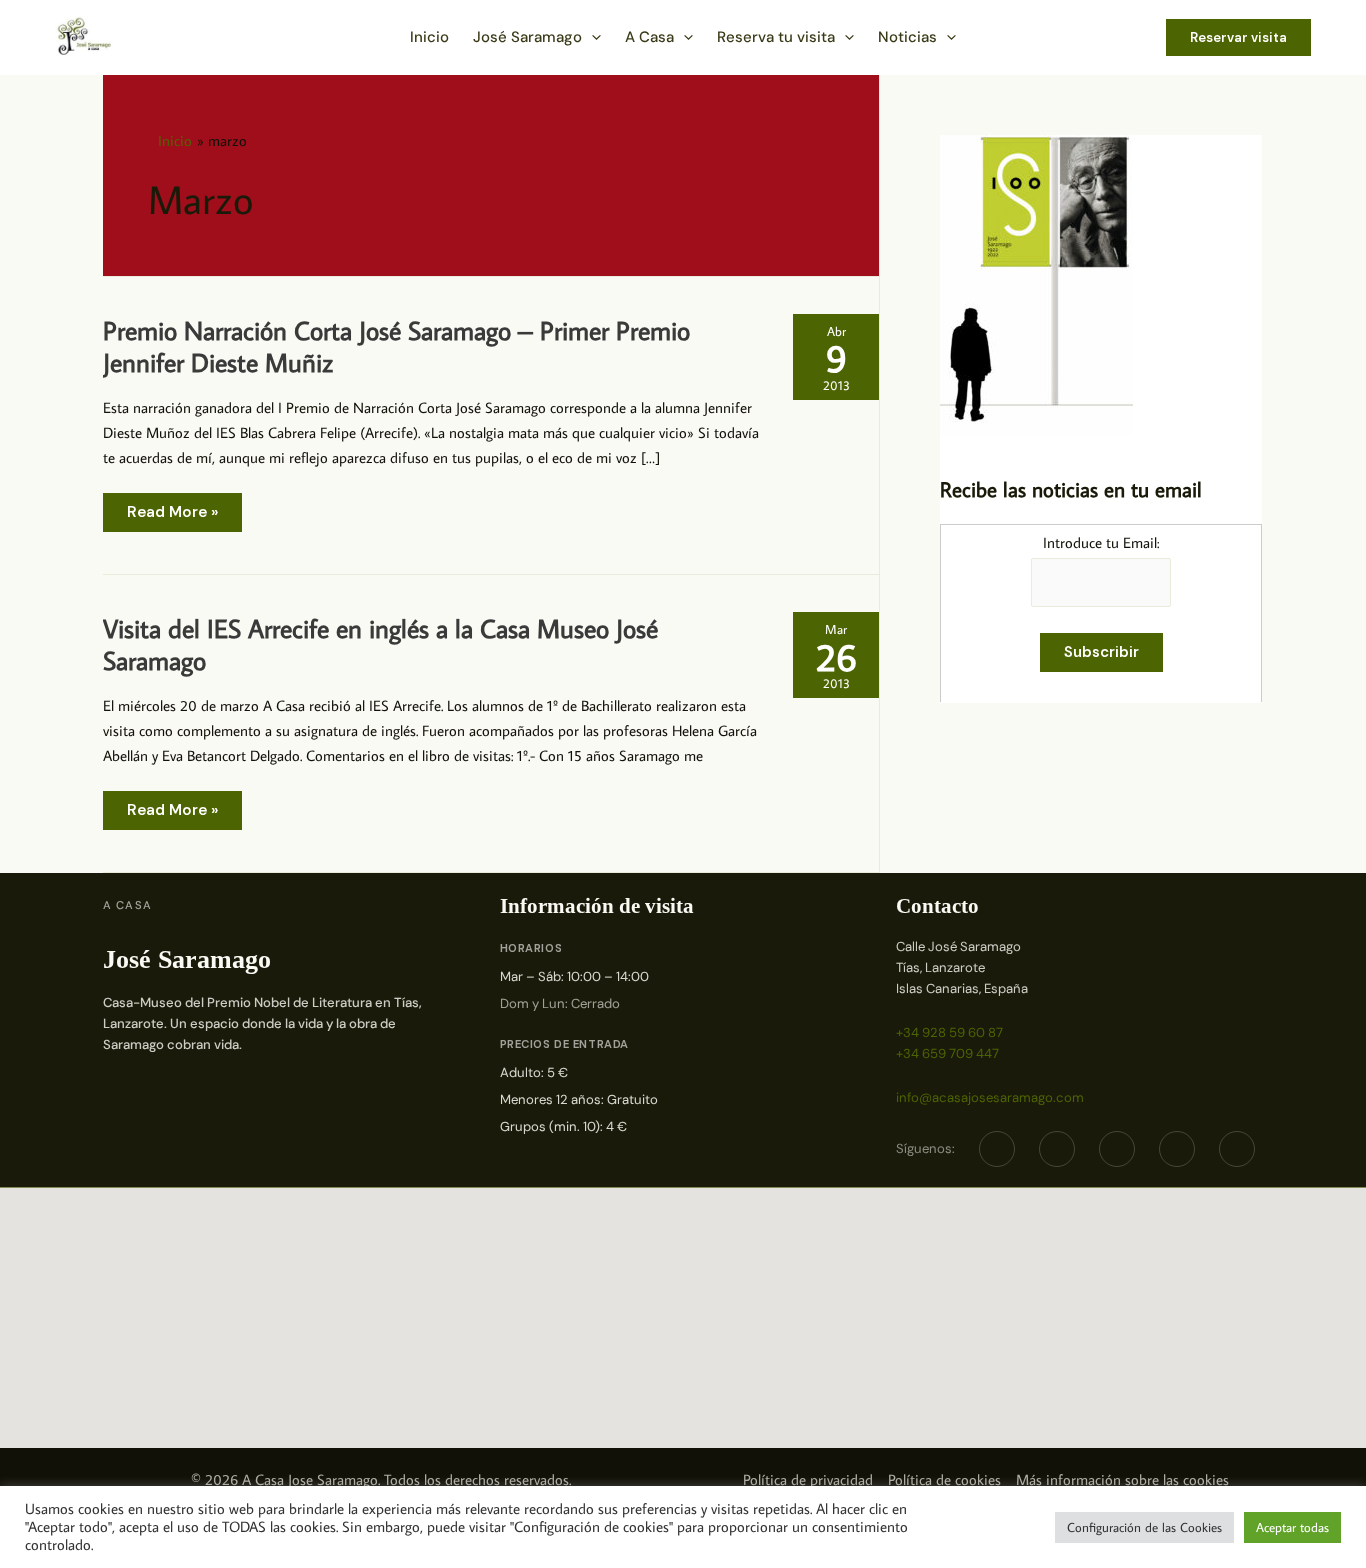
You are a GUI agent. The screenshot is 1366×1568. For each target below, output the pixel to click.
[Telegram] (1117, 1149)
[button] (591, 37)
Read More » (172, 516)
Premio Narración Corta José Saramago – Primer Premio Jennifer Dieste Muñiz (396, 346)
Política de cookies (944, 1479)
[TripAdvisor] (1177, 1149)
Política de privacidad (808, 1479)
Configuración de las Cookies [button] (1144, 1527)
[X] (1057, 1149)
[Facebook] (997, 1149)
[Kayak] (1237, 1149)
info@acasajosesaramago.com (990, 1097)
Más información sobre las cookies (1122, 1479)
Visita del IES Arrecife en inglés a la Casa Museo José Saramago (380, 644)
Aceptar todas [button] (1292, 1527)
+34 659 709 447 (947, 1053)
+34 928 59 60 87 (949, 1032)
